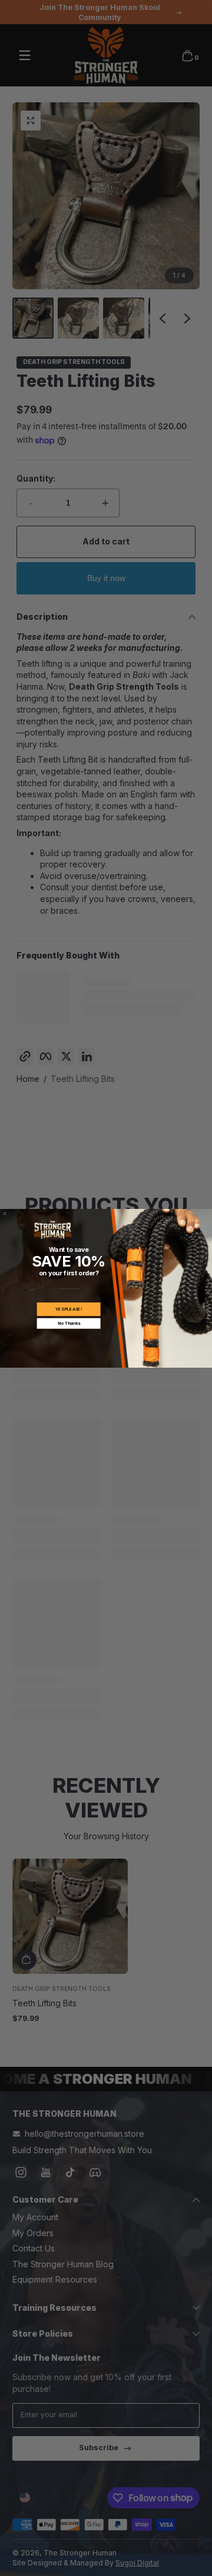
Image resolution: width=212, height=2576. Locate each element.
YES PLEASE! (69, 1309)
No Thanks (69, 1323)
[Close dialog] (4, 1213)
